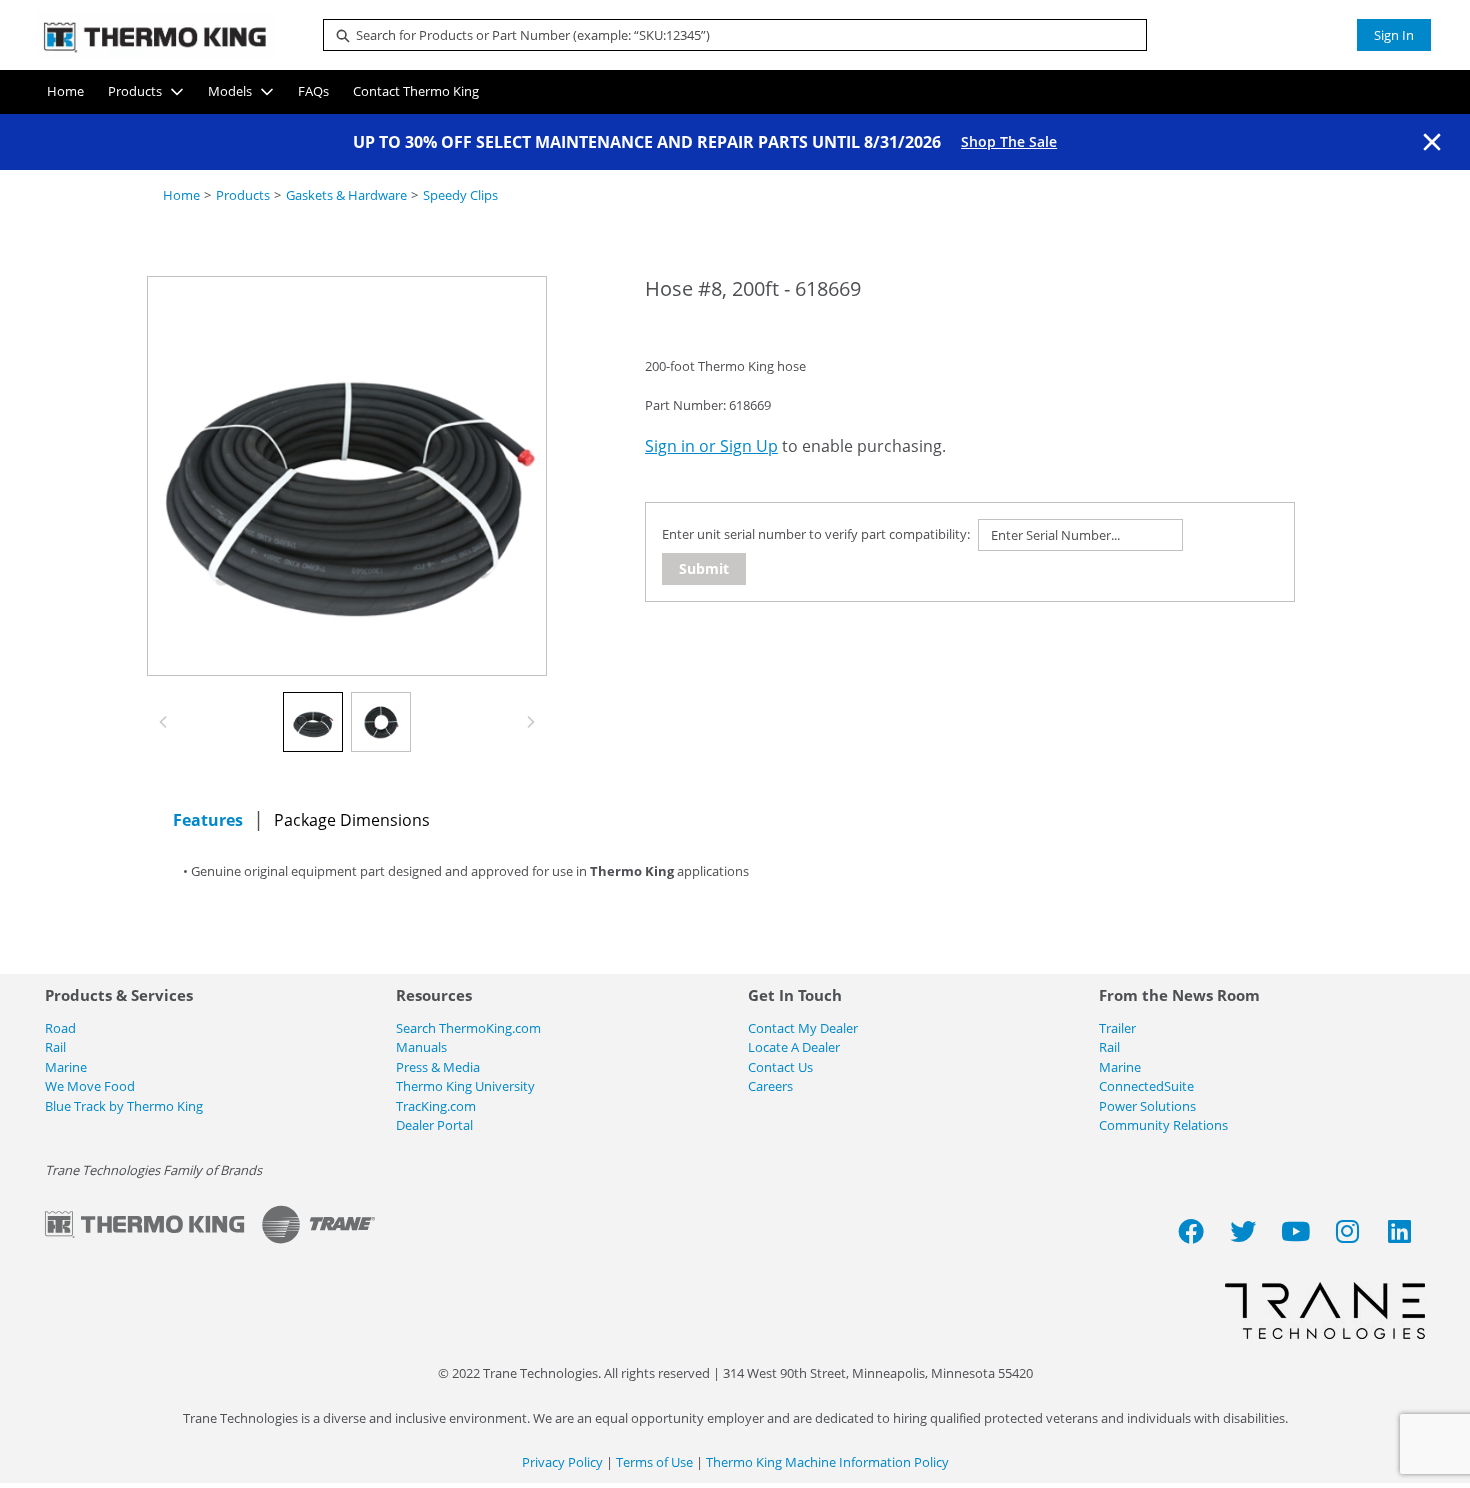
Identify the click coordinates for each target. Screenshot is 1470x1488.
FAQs (313, 91)
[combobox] (727, 35)
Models (230, 91)
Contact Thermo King (416, 91)
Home (65, 91)
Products (135, 91)
